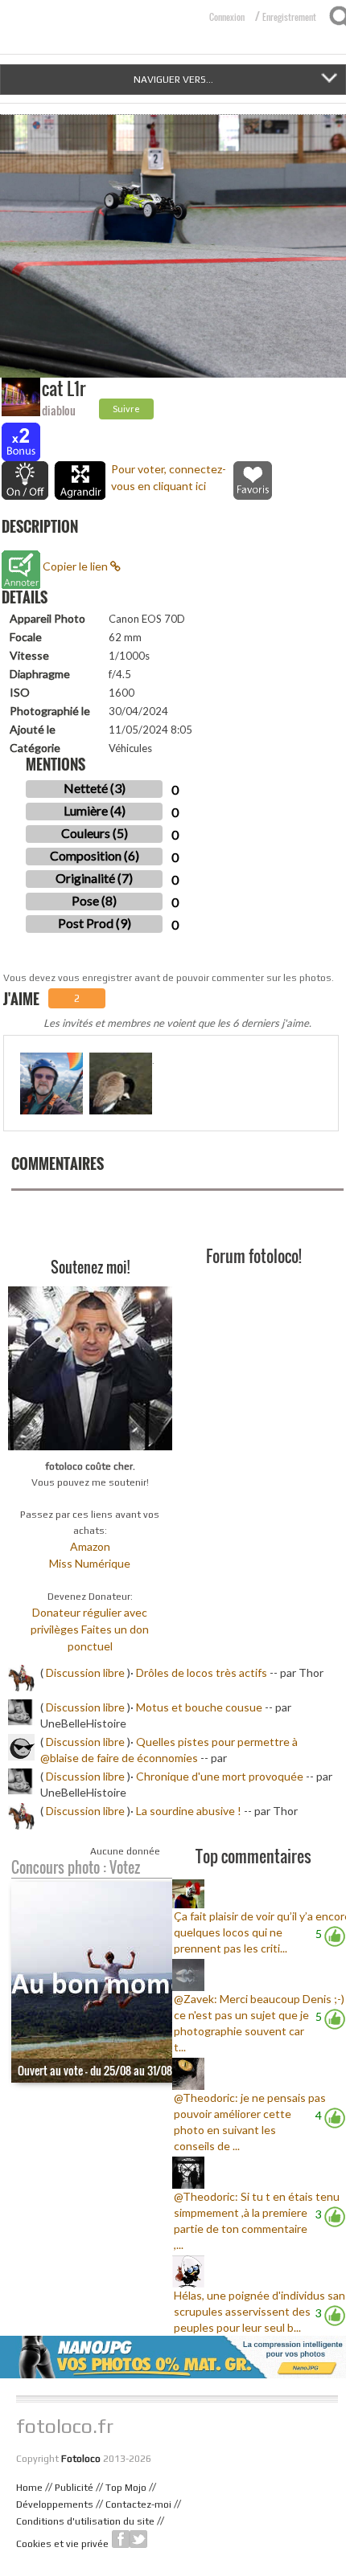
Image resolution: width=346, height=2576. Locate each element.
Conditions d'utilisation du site (85, 2521)
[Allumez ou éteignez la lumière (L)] (25, 480)
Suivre (126, 409)
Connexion (227, 17)
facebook (121, 2539)
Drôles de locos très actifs (202, 1672)
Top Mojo (126, 2488)
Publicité (74, 2488)
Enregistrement (289, 17)
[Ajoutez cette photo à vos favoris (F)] (253, 480)
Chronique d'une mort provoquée (220, 1776)
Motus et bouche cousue (200, 1707)
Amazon (90, 1546)
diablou (59, 410)
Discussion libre (85, 1672)
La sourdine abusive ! (189, 1811)
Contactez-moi (138, 2504)
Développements (55, 2504)
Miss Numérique (90, 1563)
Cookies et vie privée (62, 2544)
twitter (138, 2539)
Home (29, 2488)
